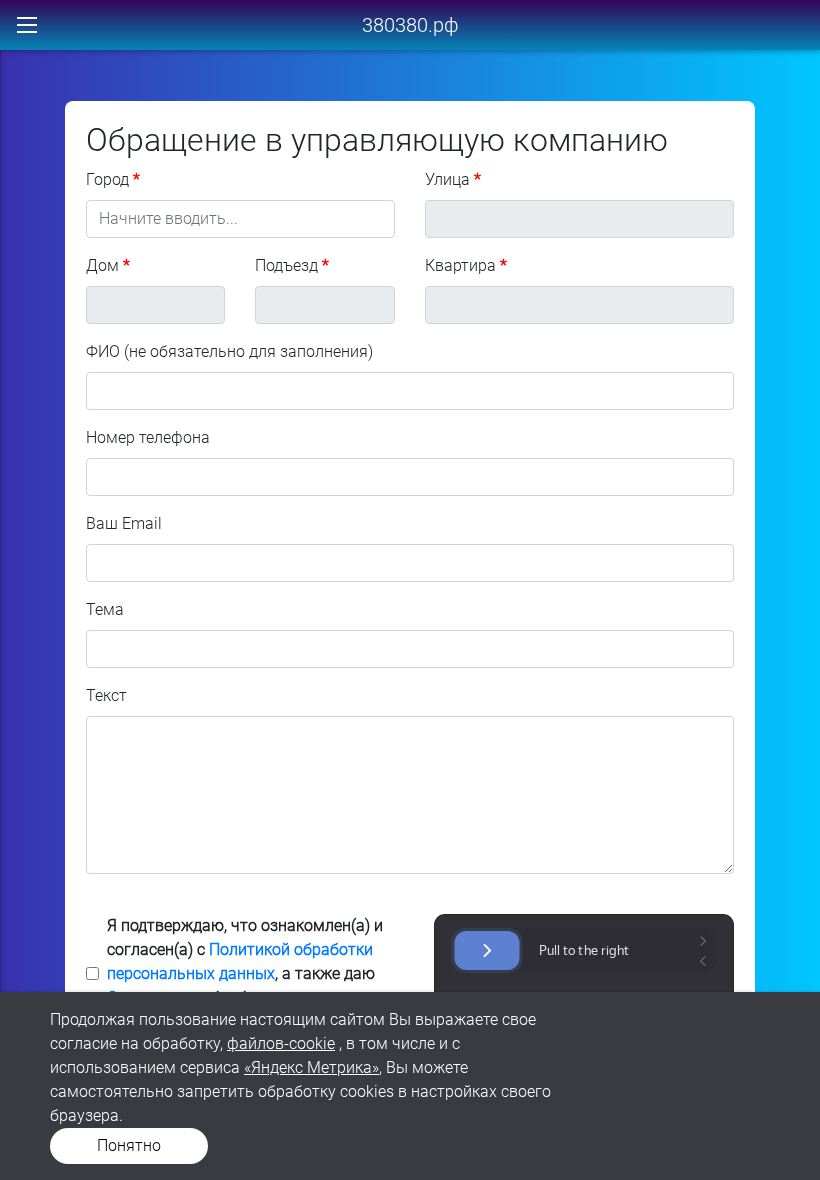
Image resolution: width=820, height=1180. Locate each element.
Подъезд (286, 265)
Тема (105, 609)
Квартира (460, 265)
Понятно (129, 1145)
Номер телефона (148, 437)
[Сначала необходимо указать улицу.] (156, 305)
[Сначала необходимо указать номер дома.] (325, 305)
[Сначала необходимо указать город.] (579, 219)
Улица (447, 179)
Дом (102, 265)
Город (107, 179)
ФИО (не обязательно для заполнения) (229, 351)
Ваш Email (124, 523)
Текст (106, 695)
